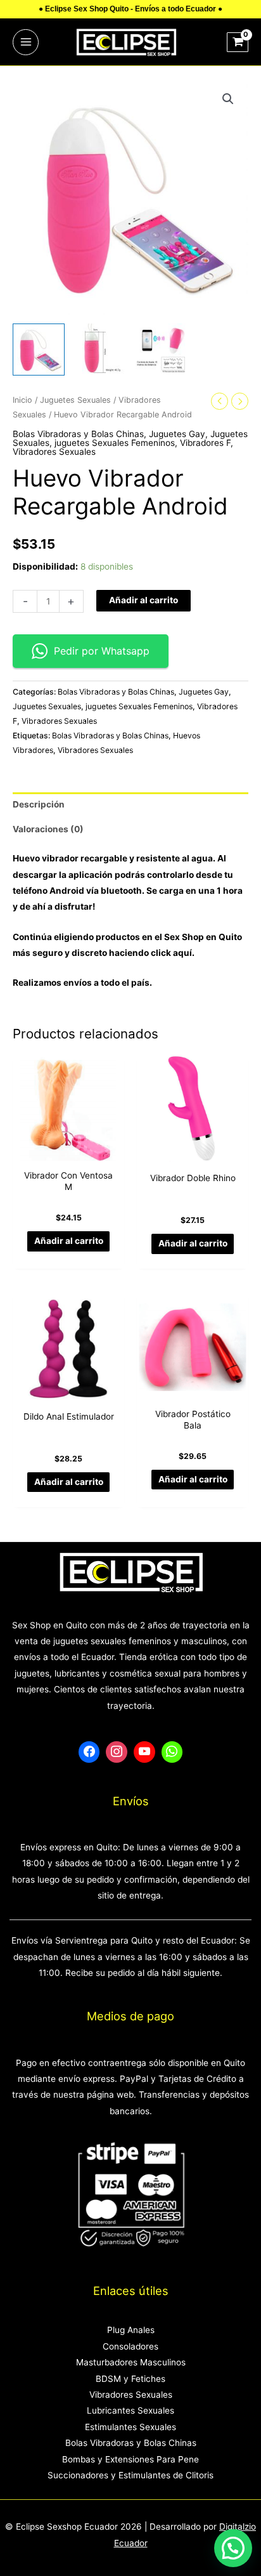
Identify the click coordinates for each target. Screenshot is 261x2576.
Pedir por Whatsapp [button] (102, 651)
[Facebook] (89, 1752)
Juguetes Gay (177, 434)
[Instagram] (117, 1752)
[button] (228, 99)
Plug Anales (131, 2330)
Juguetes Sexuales (75, 400)
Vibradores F (205, 443)
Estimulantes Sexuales (130, 2427)
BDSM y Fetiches (130, 2379)
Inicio (22, 400)
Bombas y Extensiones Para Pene (130, 2459)
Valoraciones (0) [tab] (48, 829)
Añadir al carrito (143, 600)
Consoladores (130, 2346)
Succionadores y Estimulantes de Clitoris (130, 2475)
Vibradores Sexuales (54, 452)
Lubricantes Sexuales (130, 2410)
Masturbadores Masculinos (131, 2362)
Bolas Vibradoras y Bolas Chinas (78, 434)
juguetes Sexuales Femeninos (115, 443)
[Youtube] (144, 1752)
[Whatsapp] (172, 1752)
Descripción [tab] (39, 804)
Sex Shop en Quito (203, 937)
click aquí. (173, 953)
